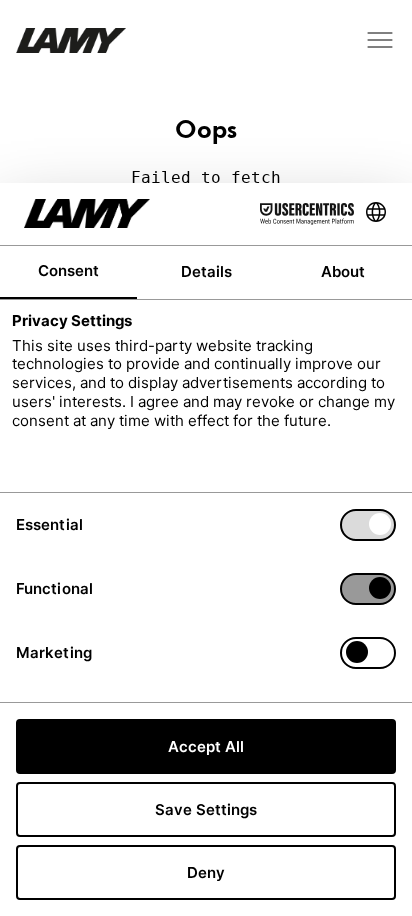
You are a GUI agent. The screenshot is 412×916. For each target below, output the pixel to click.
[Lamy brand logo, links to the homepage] (71, 40)
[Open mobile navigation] (380, 40)
